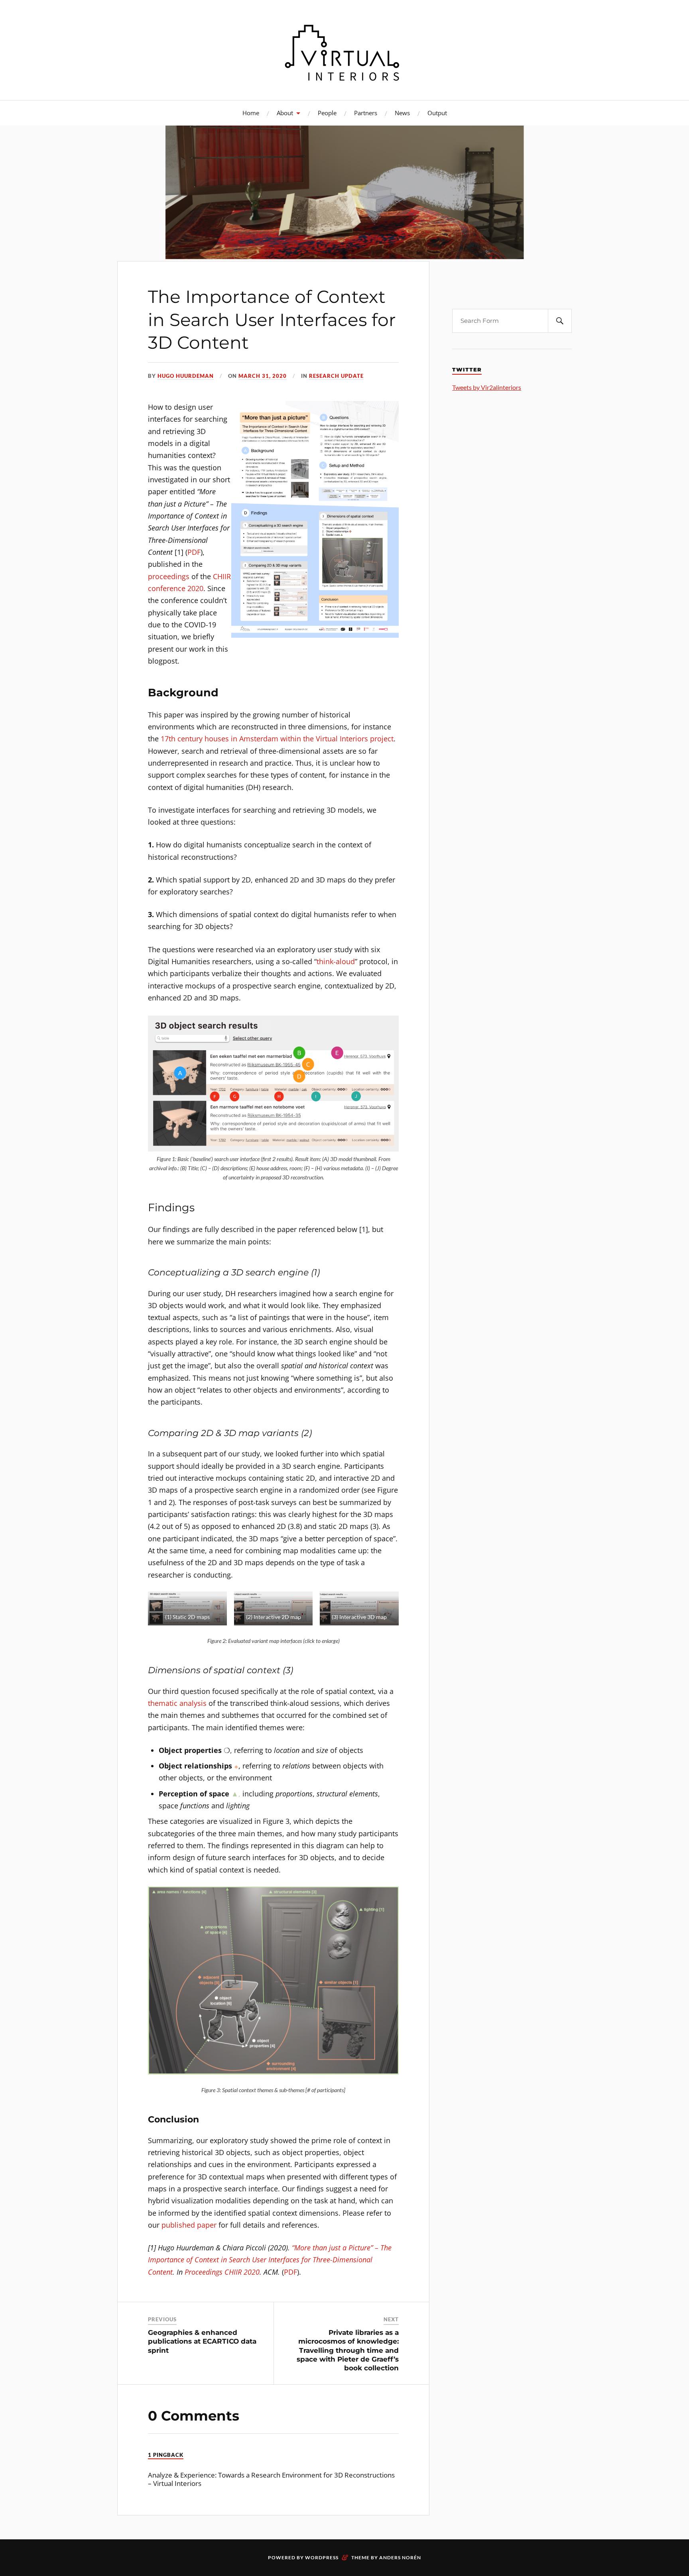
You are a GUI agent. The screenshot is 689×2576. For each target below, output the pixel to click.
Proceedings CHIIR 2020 (222, 2272)
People (327, 113)
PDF (194, 552)
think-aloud (336, 961)
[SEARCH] (560, 321)
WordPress (322, 2557)
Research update (336, 376)
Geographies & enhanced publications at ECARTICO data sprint (202, 2341)
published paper (189, 2225)
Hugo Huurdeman (186, 376)
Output (437, 113)
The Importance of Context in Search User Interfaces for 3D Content (272, 319)
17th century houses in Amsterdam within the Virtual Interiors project (277, 739)
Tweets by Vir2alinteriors (487, 387)
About (285, 113)
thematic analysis (177, 1703)
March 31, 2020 (263, 376)
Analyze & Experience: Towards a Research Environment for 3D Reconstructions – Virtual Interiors (271, 2479)
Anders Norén (400, 2557)
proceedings (169, 576)
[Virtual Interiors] (344, 49)
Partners (366, 113)
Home (251, 113)
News (402, 113)
